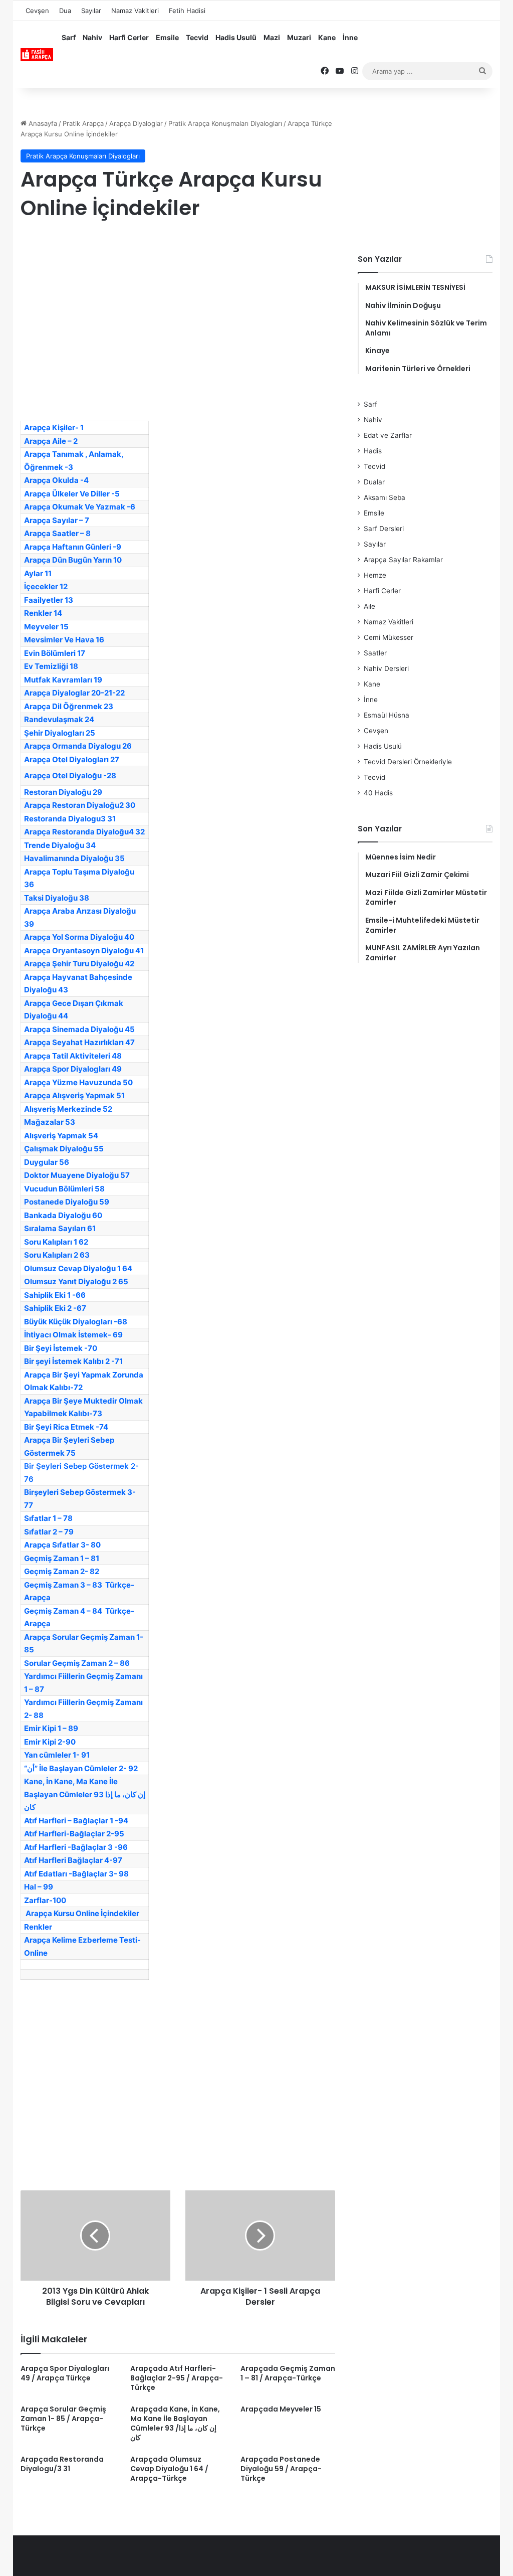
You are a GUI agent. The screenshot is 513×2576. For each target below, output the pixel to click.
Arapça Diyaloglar (136, 123)
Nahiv (92, 37)
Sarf (69, 37)
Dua (65, 11)
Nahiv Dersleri (386, 668)
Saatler (375, 653)
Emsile (167, 37)
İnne (350, 37)
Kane (327, 37)
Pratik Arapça (83, 123)
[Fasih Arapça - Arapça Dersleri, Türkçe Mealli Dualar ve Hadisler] (37, 55)
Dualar (374, 482)
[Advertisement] (178, 310)
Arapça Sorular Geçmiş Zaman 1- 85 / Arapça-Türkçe (63, 2419)
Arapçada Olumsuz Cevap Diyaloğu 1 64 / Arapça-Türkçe (169, 2469)
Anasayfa (42, 123)
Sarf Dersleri (384, 529)
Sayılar (91, 11)
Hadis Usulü (236, 37)
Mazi (272, 37)
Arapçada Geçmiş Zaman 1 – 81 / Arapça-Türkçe (288, 2373)
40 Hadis (378, 793)
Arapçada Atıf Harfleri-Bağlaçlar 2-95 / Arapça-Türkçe (177, 2378)
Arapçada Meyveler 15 (281, 2409)
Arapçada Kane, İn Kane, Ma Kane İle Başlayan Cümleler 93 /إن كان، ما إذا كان (175, 2423)
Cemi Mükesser (389, 637)
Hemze (375, 575)
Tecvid (197, 37)
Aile (369, 606)
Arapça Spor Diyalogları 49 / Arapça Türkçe (65, 2373)
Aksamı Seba (384, 497)
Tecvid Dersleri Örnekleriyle (408, 762)
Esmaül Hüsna (387, 715)
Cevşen (37, 11)
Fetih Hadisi (187, 11)
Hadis (373, 451)
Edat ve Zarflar (388, 435)
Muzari (299, 37)
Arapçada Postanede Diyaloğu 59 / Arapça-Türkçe (281, 2469)
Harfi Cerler (129, 37)
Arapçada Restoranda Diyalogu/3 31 (62, 2464)
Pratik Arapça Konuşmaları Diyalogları (225, 123)
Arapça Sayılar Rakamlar (403, 560)
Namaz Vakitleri (135, 11)
